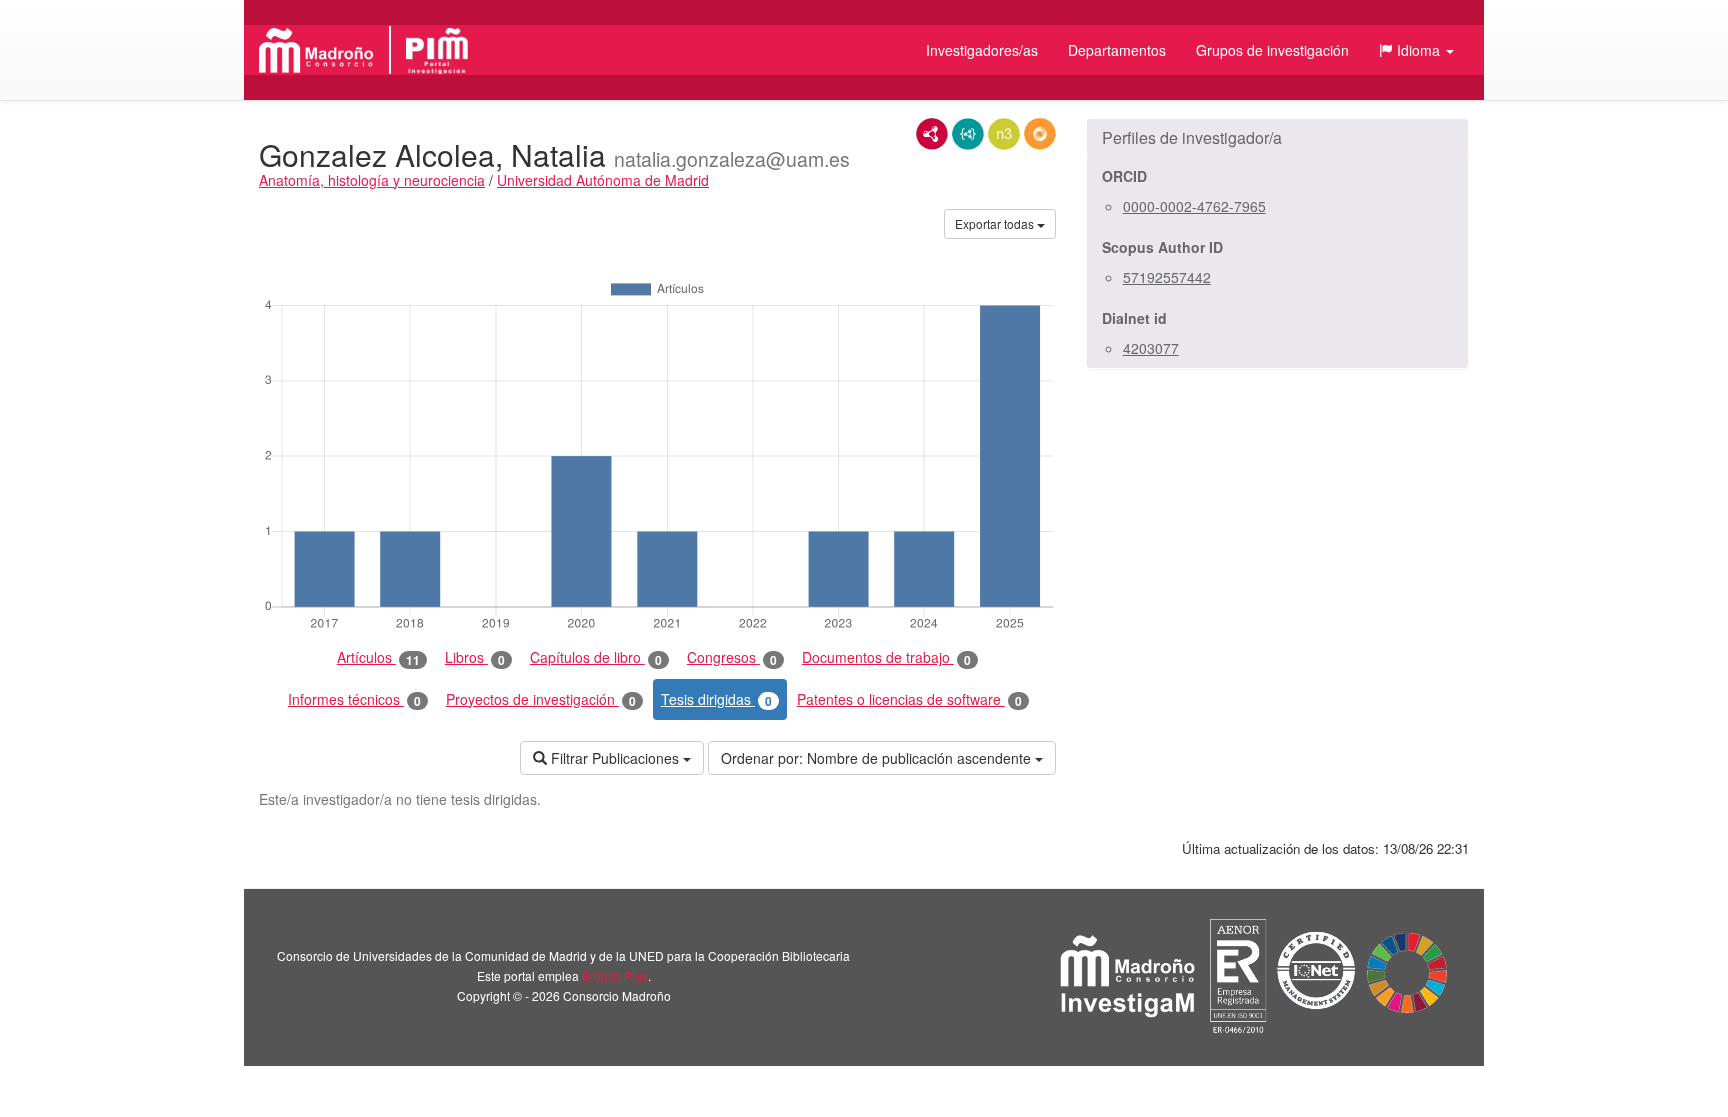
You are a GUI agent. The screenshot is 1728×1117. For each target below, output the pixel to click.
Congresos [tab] (732, 657)
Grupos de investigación (1272, 50)
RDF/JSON (1040, 134)
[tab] (1277, 138)
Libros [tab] (475, 657)
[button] (1416, 50)
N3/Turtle (1004, 134)
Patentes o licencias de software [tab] (909, 699)
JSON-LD (968, 134)
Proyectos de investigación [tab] (541, 699)
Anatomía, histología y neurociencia (372, 180)
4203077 (1151, 348)
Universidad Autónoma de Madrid (603, 180)
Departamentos (1117, 50)
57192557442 (1167, 277)
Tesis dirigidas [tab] (716, 699)
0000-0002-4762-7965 (1194, 206)
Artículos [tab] (378, 657)
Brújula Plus (615, 975)
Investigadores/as (982, 50)
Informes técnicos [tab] (354, 699)
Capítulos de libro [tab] (596, 657)
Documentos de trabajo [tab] (886, 657)
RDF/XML (932, 134)
